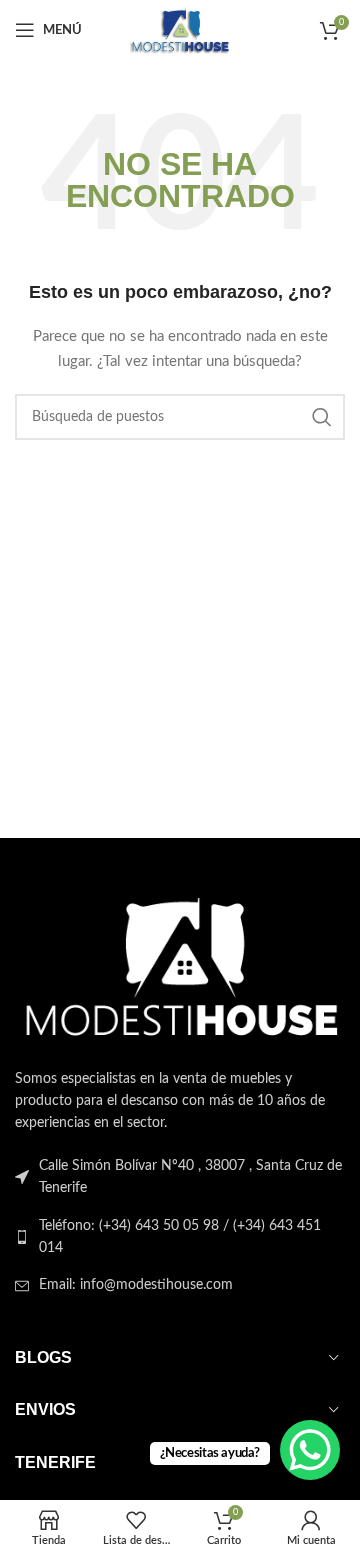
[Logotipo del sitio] (179, 30)
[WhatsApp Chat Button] (310, 1450)
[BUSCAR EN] (322, 417)
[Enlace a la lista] (180, 1237)
